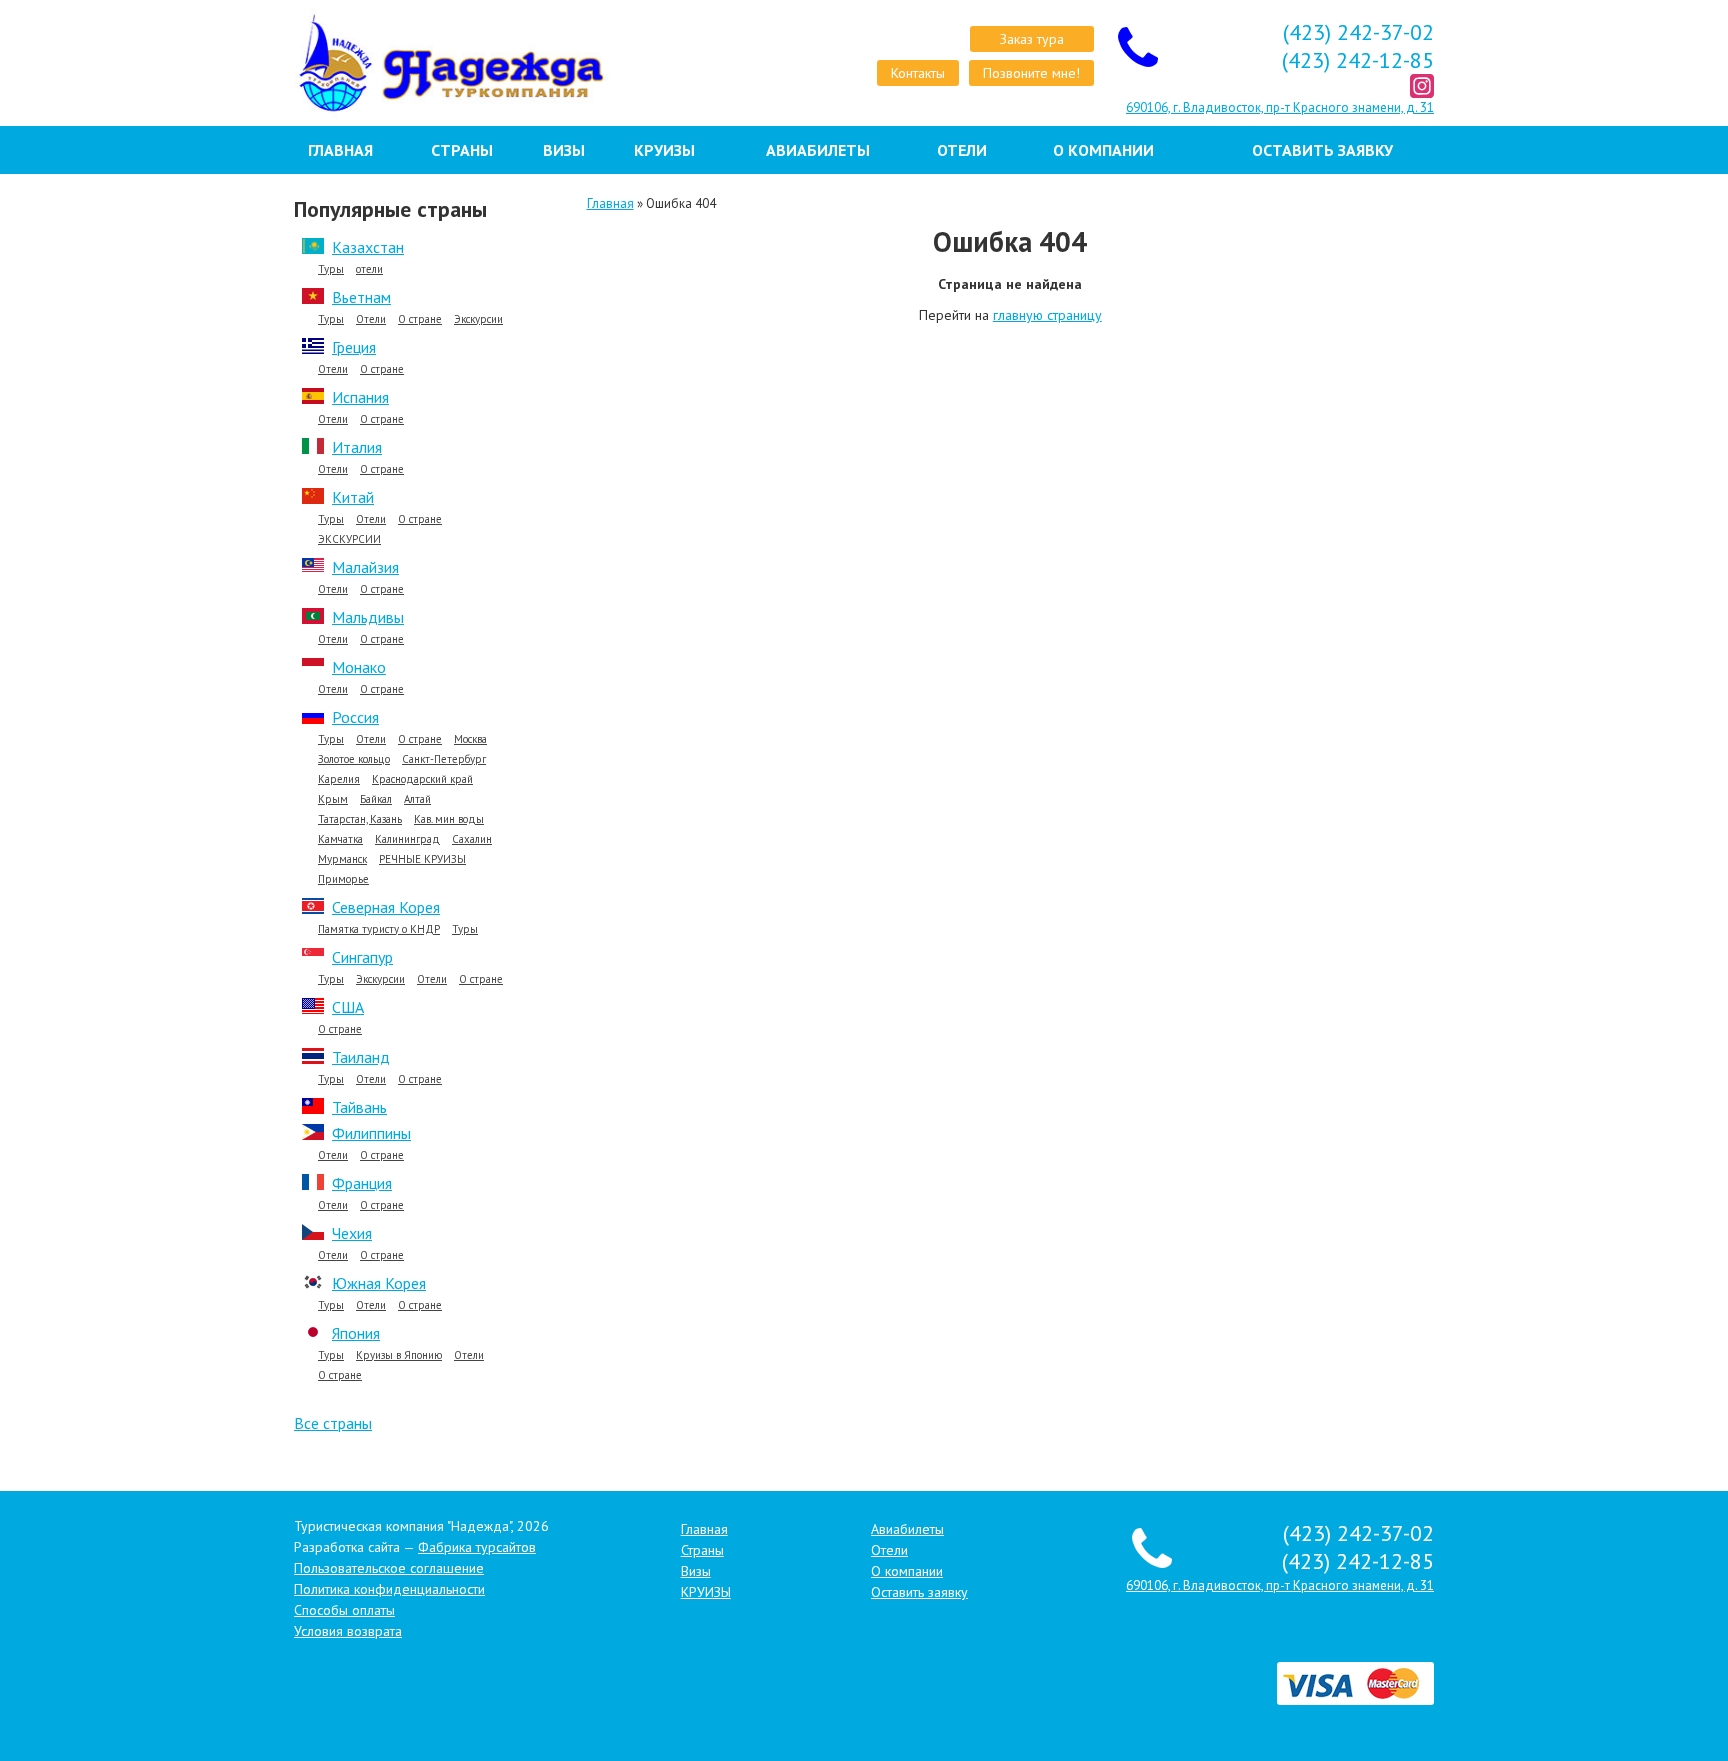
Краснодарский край (422, 779)
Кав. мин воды (449, 819)
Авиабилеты (818, 150)
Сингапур (362, 957)
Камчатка (340, 839)
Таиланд (361, 1057)
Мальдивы (368, 617)
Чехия (352, 1233)
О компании (1103, 150)
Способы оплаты (344, 1610)
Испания (360, 397)
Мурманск (342, 859)
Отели (962, 150)
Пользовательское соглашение (389, 1568)
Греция (354, 347)
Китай (353, 497)
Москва (470, 739)
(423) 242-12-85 (1358, 60)
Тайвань (359, 1107)
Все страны (333, 1423)
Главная (340, 150)
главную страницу (1047, 315)
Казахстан (368, 247)
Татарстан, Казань (360, 819)
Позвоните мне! (1031, 73)
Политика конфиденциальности (389, 1589)
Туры (331, 269)
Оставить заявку (1322, 150)
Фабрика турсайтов (477, 1547)
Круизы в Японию (399, 1355)
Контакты (918, 73)
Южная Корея (379, 1283)
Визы (564, 150)
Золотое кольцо (354, 759)
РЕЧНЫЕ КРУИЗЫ (422, 859)
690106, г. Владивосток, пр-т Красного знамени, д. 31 (1280, 107)
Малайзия (365, 567)
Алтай (417, 799)
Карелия (339, 779)
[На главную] (425, 63)
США (348, 1007)
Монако (359, 667)
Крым (333, 799)
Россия (355, 717)
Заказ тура (1032, 39)
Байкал (376, 799)
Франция (362, 1183)
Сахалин (472, 839)
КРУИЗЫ (664, 150)
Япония (356, 1333)
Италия (357, 447)
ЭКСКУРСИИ (349, 539)
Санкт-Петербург (444, 759)
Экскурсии (478, 319)
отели (369, 269)
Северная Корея (386, 907)
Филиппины (371, 1133)
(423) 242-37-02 (1358, 32)
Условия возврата (348, 1631)
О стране (420, 319)
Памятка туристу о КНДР (379, 929)
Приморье (343, 879)
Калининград (407, 839)
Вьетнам (361, 297)
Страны (462, 150)
